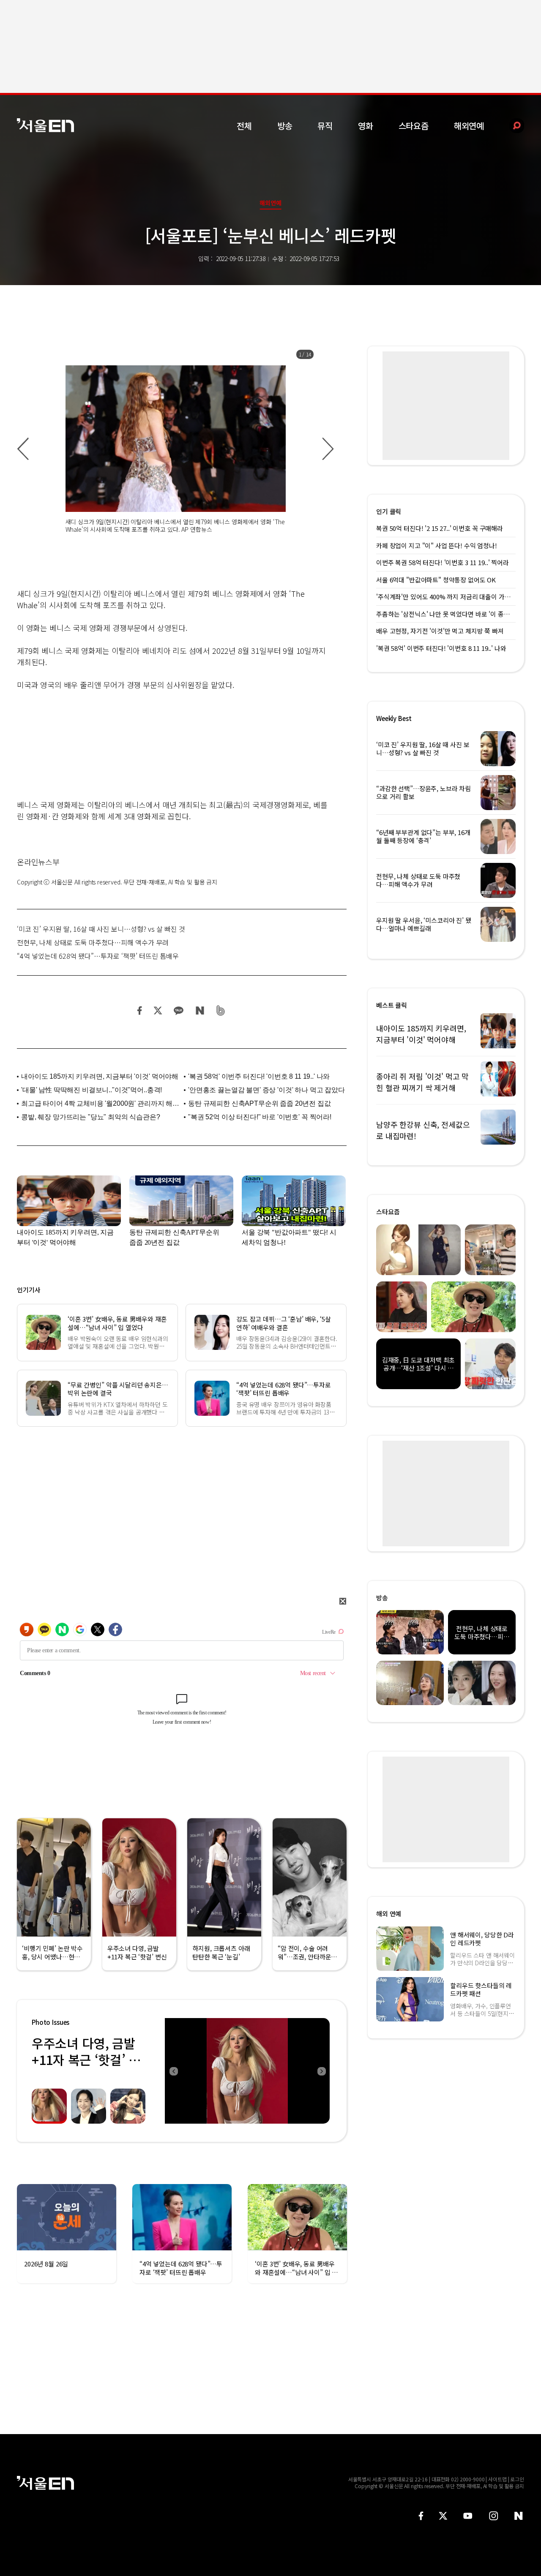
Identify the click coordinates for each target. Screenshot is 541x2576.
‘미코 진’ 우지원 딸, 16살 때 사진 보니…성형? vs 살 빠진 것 (101, 929)
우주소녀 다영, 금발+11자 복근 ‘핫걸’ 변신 (86, 2059)
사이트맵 (497, 2479)
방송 (285, 126)
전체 (244, 126)
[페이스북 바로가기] (421, 2516)
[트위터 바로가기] (443, 2516)
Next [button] (321, 2071)
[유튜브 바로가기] (468, 2516)
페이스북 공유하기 (140, 1011)
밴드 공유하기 (221, 1011)
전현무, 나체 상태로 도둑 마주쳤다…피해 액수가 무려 (93, 942)
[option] (175, 449)
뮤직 (325, 126)
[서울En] (45, 125)
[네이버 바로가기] (519, 2516)
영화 (366, 126)
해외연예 (469, 126)
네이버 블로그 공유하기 (200, 1011)
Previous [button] (173, 2071)
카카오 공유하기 (178, 1011)
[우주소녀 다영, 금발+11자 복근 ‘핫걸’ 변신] (247, 2071)
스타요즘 (414, 126)
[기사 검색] (510, 126)
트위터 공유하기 (158, 1011)
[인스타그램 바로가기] (493, 2516)
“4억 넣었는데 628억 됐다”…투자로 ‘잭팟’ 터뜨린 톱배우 (98, 956)
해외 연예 (389, 1914)
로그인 (517, 2479)
